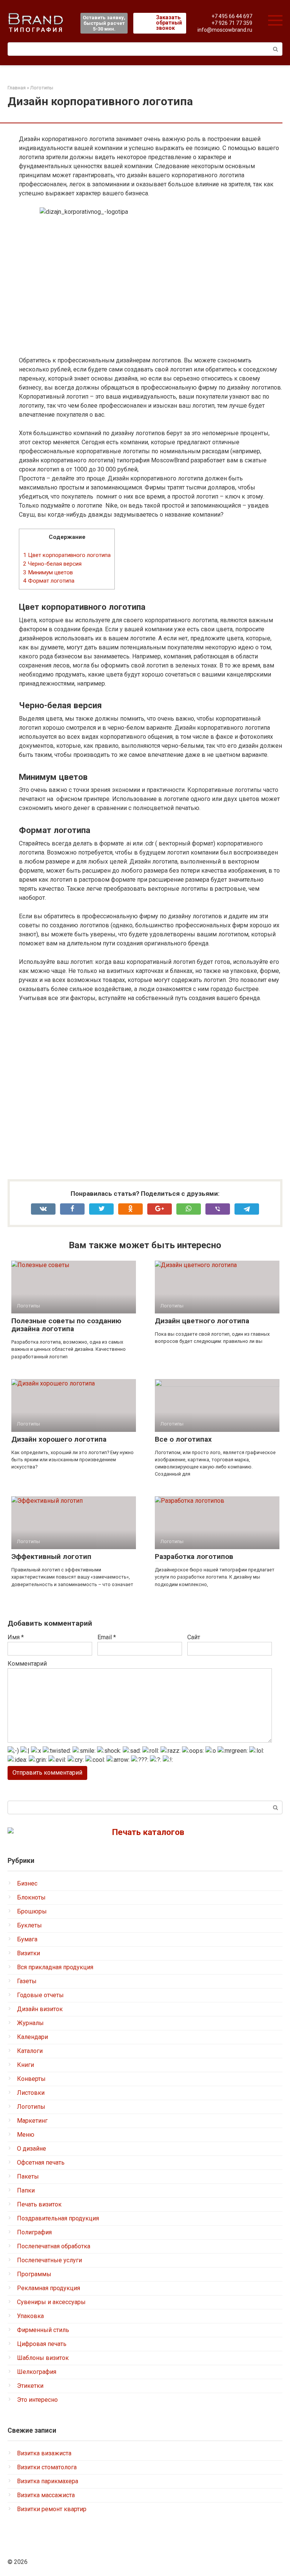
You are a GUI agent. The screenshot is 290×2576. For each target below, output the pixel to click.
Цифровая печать (42, 2344)
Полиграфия (34, 2232)
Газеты (27, 1981)
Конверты (31, 2079)
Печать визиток (39, 2204)
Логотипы (31, 2107)
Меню (26, 2135)
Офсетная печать (41, 2163)
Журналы (30, 2023)
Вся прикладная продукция (55, 1967)
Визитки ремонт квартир (52, 2509)
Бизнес (27, 1883)
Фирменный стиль (43, 2330)
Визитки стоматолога (47, 2467)
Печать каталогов (148, 1832)
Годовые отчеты (40, 1995)
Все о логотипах (183, 1439)
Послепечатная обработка (54, 2246)
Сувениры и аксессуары (51, 2302)
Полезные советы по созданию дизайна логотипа (66, 1325)
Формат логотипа (49, 581)
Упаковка (30, 2316)
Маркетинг (32, 2121)
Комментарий (27, 1664)
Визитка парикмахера (48, 2481)
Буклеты (29, 1925)
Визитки (29, 1953)
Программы (34, 2274)
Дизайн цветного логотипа (202, 1321)
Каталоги (30, 2051)
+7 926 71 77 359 (232, 23)
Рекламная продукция (49, 2288)
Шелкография (37, 2372)
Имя (16, 1637)
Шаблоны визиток (43, 2358)
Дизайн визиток (40, 2009)
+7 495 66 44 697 (232, 16)
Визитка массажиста (46, 2495)
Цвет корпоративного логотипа (67, 555)
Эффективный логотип (51, 1556)
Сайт (194, 1637)
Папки (26, 2190)
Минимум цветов (48, 572)
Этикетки (30, 2386)
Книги (25, 2065)
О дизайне (32, 2149)
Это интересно (37, 2400)
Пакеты (28, 2176)
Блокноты (31, 1897)
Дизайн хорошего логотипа (59, 1439)
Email (107, 1637)
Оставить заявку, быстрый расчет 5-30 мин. (104, 23)
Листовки (31, 2093)
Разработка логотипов (194, 1556)
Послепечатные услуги (49, 2260)
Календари (32, 2037)
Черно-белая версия (52, 564)
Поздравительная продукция (58, 2218)
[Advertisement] (151, 1091)
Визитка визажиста (44, 2453)
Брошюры (32, 1911)
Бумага (27, 1939)
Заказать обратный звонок (169, 23)
